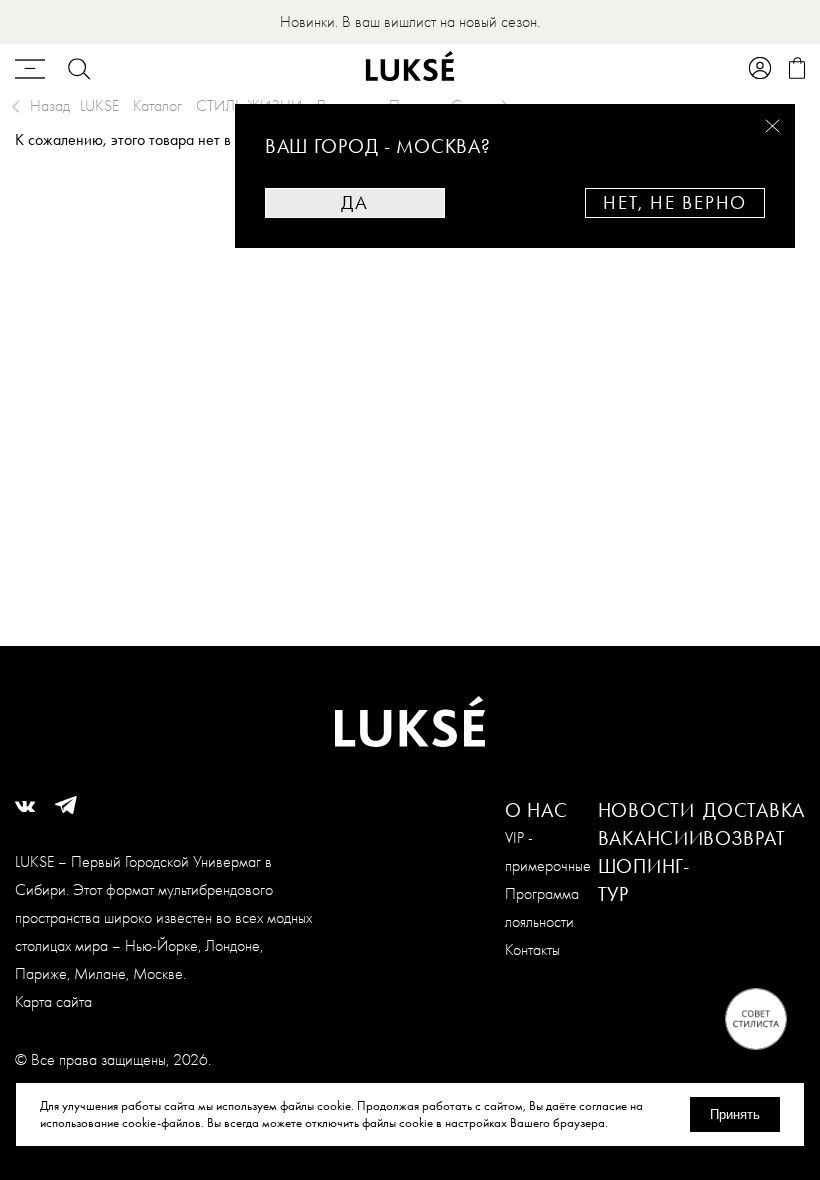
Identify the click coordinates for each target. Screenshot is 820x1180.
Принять (735, 1114)
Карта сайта (53, 1001)
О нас (536, 810)
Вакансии (651, 838)
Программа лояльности (542, 907)
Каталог (157, 105)
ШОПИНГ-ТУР (644, 880)
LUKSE (99, 105)
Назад (50, 105)
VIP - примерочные (548, 851)
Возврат (744, 838)
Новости (646, 810)
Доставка (754, 810)
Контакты (532, 949)
